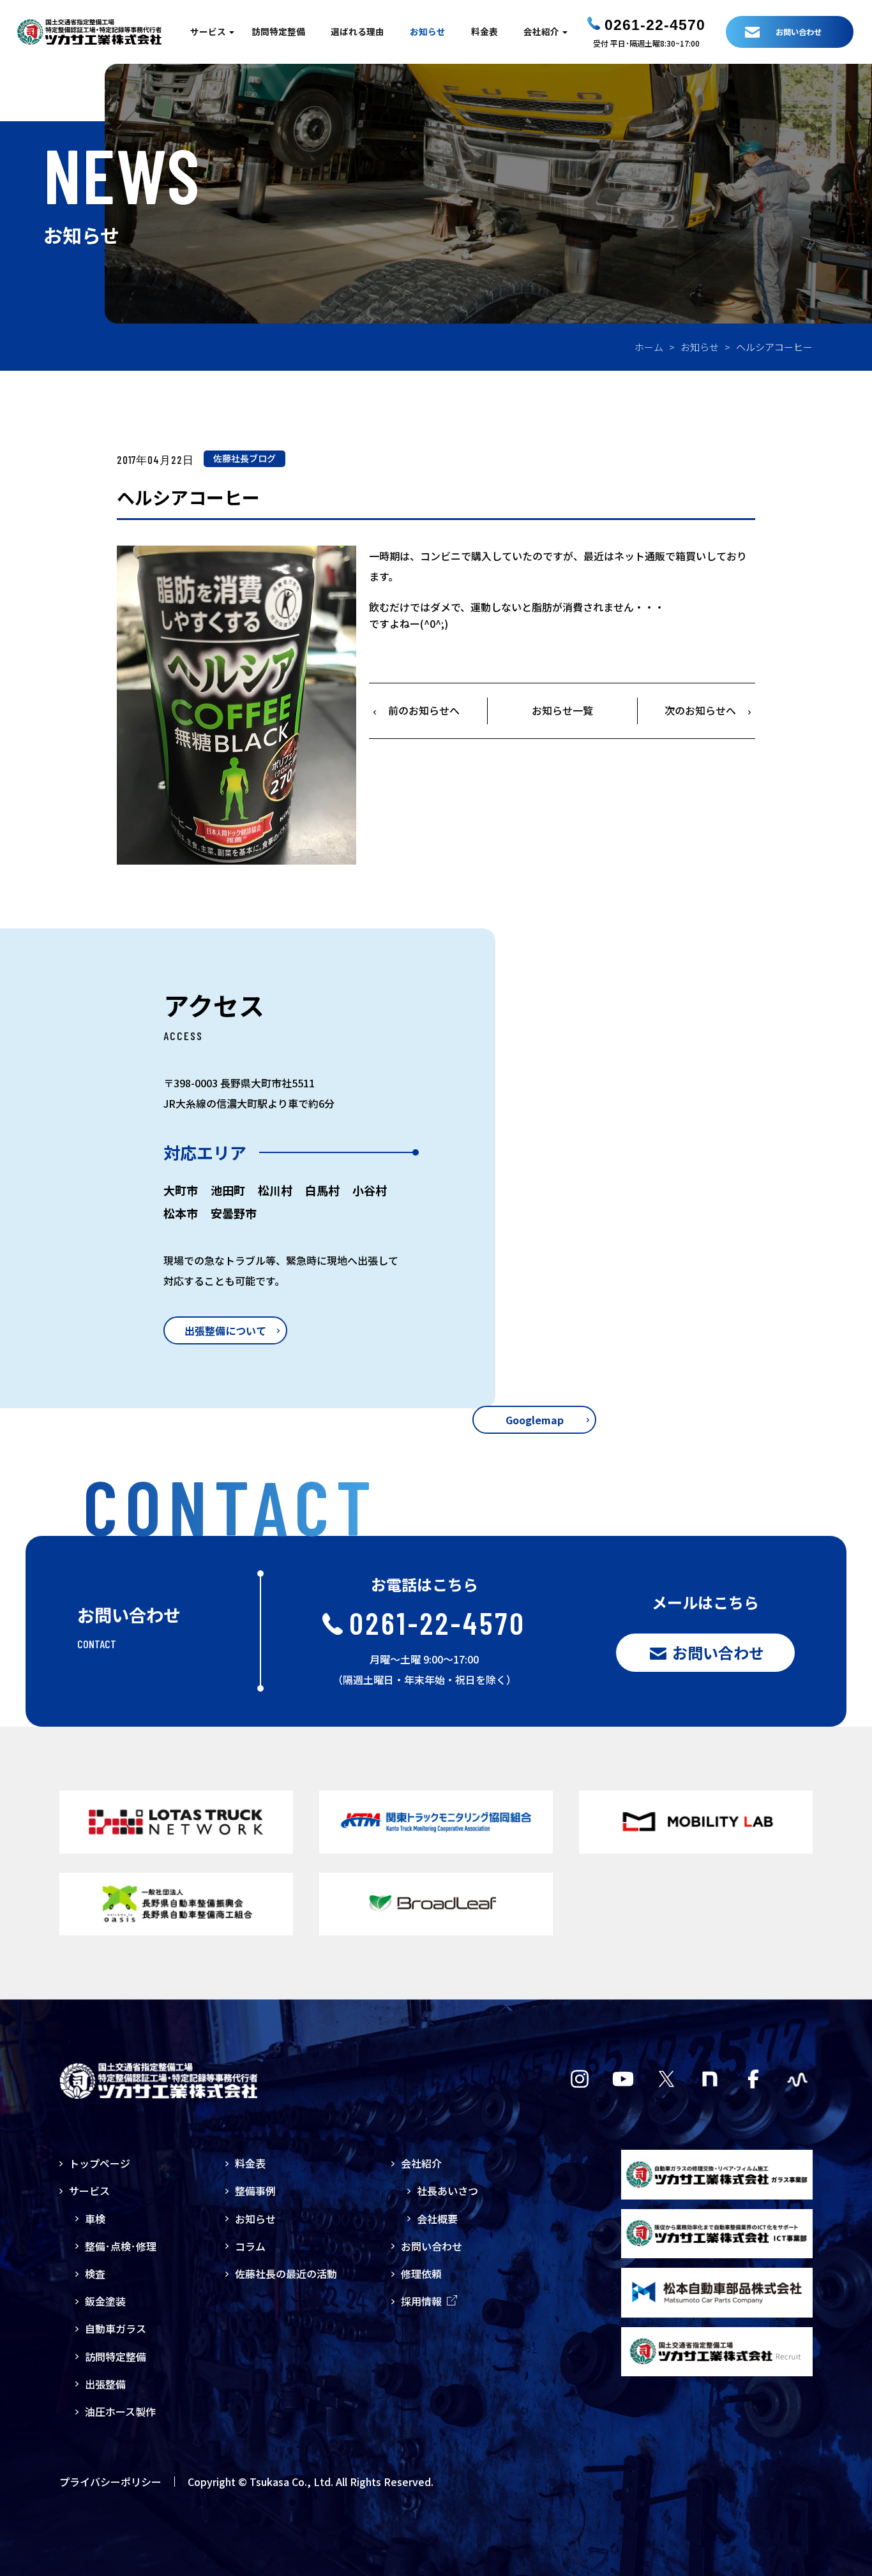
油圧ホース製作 (120, 2411)
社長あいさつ (447, 2191)
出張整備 (105, 2384)
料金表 (485, 31)
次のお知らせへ (700, 710)
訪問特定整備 (278, 31)
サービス (208, 31)
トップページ (100, 2163)
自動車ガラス (116, 2328)
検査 (95, 2274)
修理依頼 (421, 2274)
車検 (95, 2219)
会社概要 (437, 2219)
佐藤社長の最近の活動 (286, 2274)
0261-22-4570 (655, 25)
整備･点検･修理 (121, 2246)
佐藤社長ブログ (244, 458)
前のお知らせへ (424, 710)
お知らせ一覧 (562, 710)
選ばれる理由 (357, 31)
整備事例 (255, 2191)
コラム (250, 2246)
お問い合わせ (432, 2246)
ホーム (649, 347)
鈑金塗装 (105, 2301)
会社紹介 (541, 31)
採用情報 (421, 2301)
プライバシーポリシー (110, 2482)
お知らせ (428, 31)
